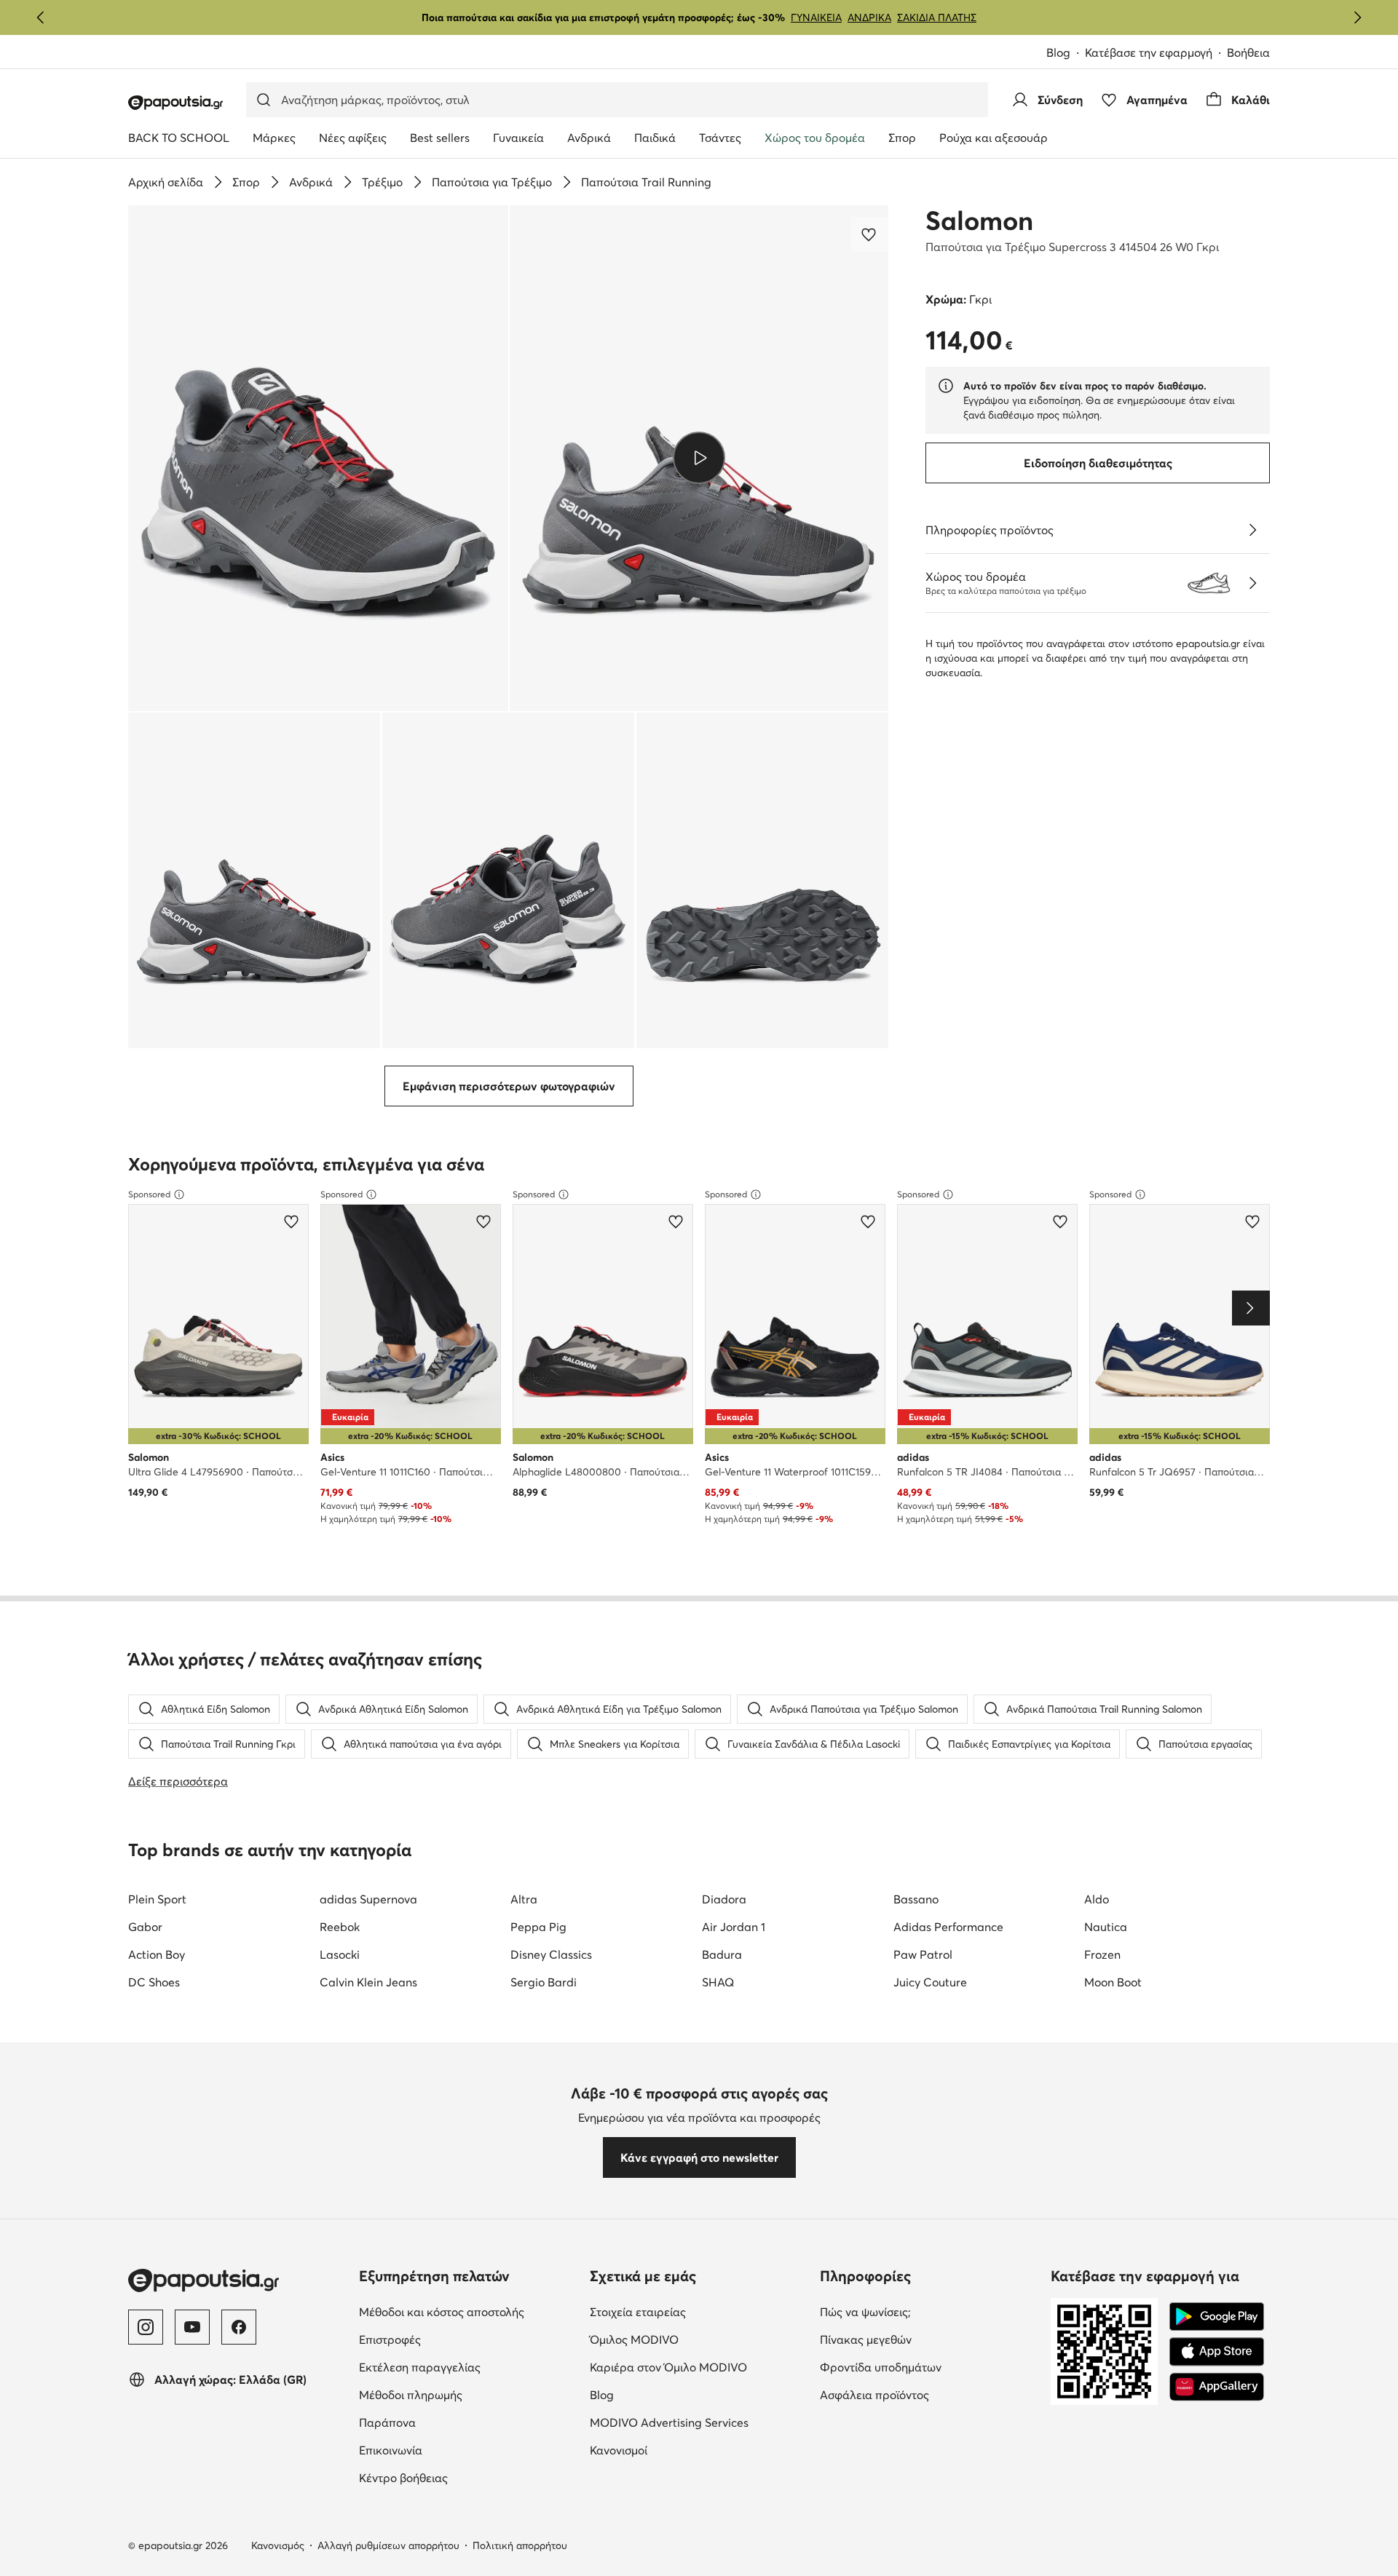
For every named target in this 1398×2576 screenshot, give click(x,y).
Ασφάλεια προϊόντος (929, 2394)
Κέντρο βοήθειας (465, 2477)
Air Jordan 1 (734, 1927)
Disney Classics (551, 1954)
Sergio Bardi (544, 1982)
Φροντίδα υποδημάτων (929, 2367)
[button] (318, 458)
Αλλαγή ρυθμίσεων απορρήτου (388, 2545)
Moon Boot (1113, 1982)
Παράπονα (449, 2422)
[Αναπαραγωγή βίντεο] (699, 458)
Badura (722, 1954)
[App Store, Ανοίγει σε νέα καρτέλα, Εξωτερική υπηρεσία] (1217, 2352)
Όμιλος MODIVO (699, 2339)
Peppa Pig (538, 1927)
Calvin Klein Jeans (368, 1982)
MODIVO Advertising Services (699, 2422)
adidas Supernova (368, 1899)
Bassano (916, 1899)
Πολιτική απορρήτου (520, 2545)
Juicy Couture (930, 1982)
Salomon (979, 221)
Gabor (145, 1927)
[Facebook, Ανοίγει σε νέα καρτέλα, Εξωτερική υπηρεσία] (239, 2327)
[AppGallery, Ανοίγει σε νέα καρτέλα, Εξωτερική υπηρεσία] (1217, 2387)
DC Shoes (154, 1982)
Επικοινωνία (452, 2450)
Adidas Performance (948, 1927)
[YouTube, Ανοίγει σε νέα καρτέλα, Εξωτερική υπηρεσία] (192, 2327)
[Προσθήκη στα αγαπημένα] (870, 234)
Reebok (340, 1927)
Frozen (1102, 1954)
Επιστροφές (451, 2339)
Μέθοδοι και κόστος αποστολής (469, 2311)
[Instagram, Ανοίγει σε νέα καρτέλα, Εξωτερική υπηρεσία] (146, 2327)
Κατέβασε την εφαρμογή (1156, 53)
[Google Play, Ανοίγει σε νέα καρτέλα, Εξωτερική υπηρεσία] (1217, 2317)
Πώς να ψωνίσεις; (927, 2311)
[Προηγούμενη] (41, 17)
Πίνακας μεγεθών (927, 2339)
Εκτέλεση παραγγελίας (469, 2367)
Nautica (1106, 1927)
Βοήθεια (1248, 52)
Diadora (724, 1899)
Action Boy (157, 1954)
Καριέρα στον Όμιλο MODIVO (699, 2367)
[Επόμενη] (1357, 17)
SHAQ (718, 1982)
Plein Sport (157, 1899)
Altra (524, 1899)
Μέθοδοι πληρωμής (469, 2394)
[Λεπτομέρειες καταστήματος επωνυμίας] (1252, 583)
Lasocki (340, 1954)
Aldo (1097, 1899)
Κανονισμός (278, 2545)
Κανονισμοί (680, 2450)
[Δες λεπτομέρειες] (1252, 530)
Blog (1066, 53)
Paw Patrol (923, 1954)
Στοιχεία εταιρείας (699, 2311)
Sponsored (149, 1194)
